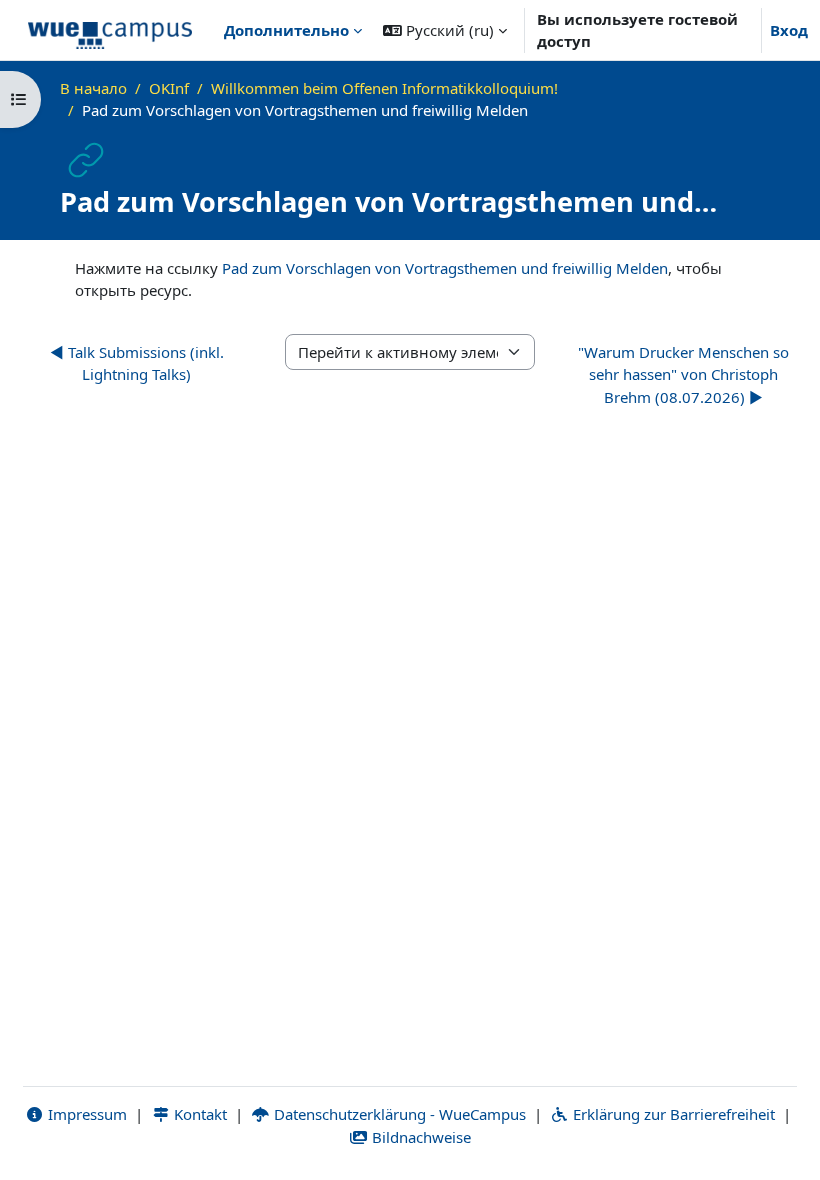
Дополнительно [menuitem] (286, 30)
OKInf (169, 88)
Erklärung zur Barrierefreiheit (672, 1114)
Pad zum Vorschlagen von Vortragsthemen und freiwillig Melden (445, 268)
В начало (93, 88)
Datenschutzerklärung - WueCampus (398, 1114)
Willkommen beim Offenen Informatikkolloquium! (384, 88)
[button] (445, 30)
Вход (789, 30)
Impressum (85, 1114)
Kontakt (198, 1114)
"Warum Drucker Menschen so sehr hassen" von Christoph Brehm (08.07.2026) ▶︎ (683, 374)
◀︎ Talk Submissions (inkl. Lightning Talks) (137, 363)
